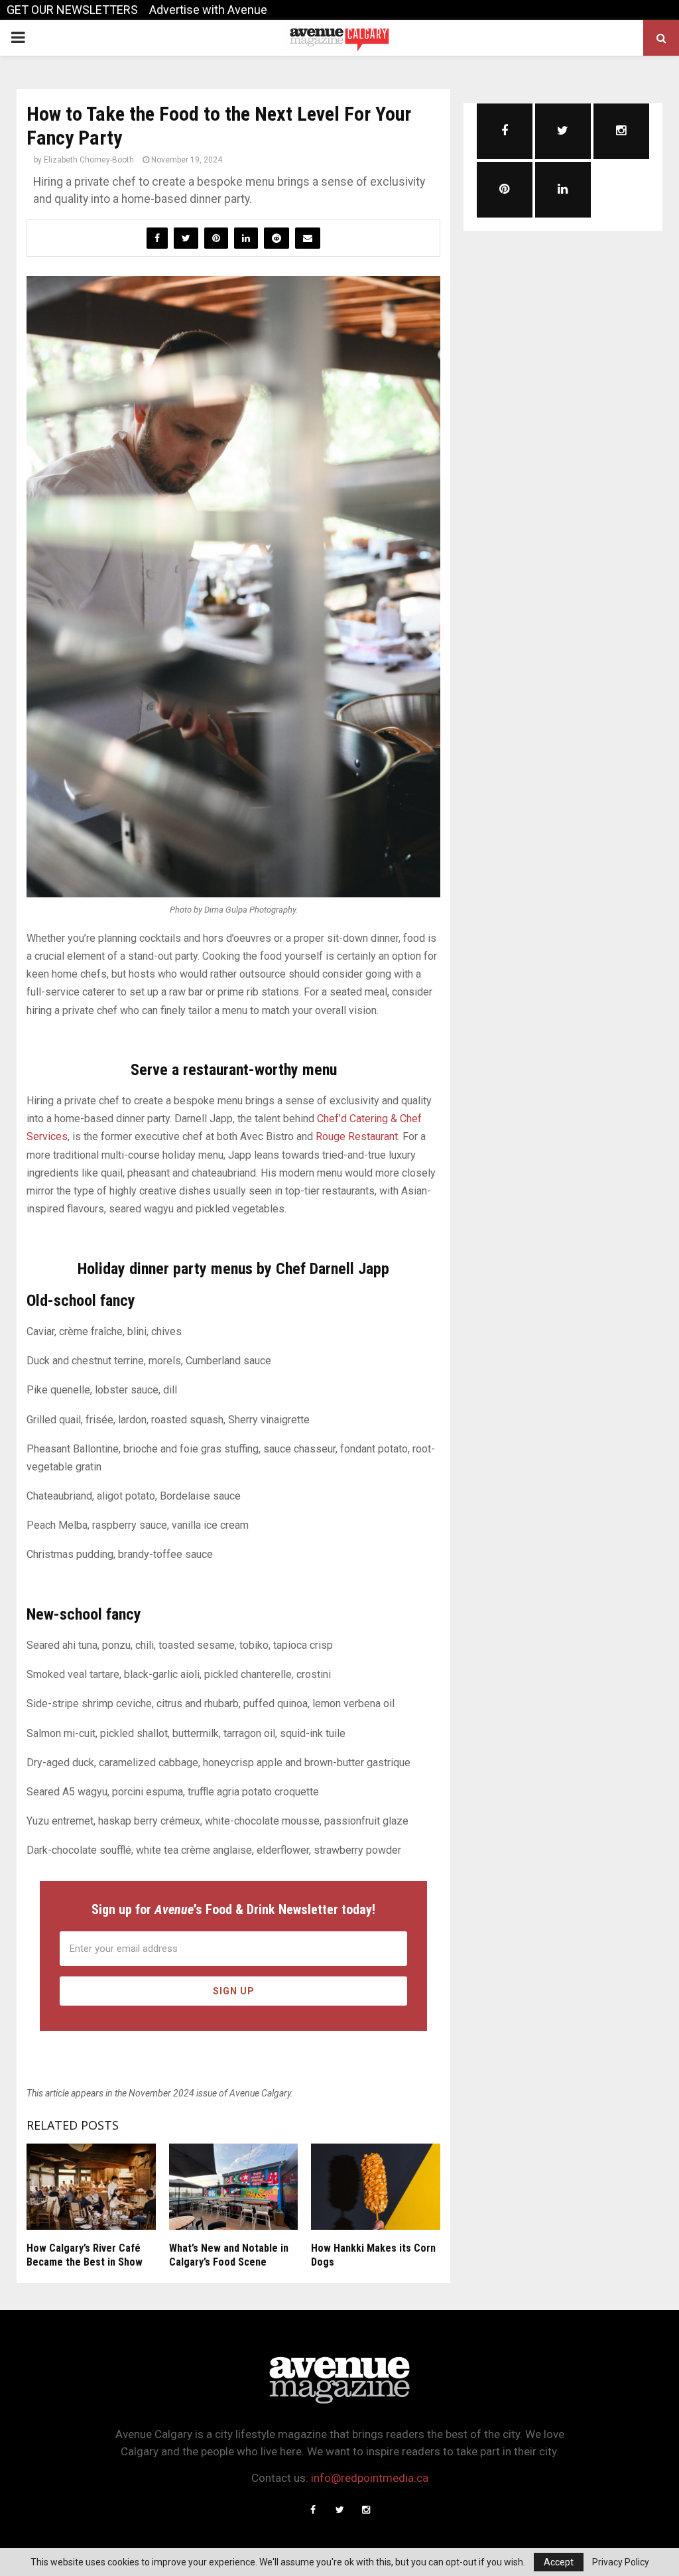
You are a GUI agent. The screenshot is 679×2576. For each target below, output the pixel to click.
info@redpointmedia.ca (370, 2478)
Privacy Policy (621, 2562)
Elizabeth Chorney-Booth (89, 160)
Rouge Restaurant (357, 1136)
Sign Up (234, 1991)
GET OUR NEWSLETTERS (72, 10)
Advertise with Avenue (208, 10)
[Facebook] (313, 2510)
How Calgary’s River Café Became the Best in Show (85, 2255)
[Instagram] (366, 2510)
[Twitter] (339, 2510)
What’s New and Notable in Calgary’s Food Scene (229, 2255)
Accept (559, 2562)
